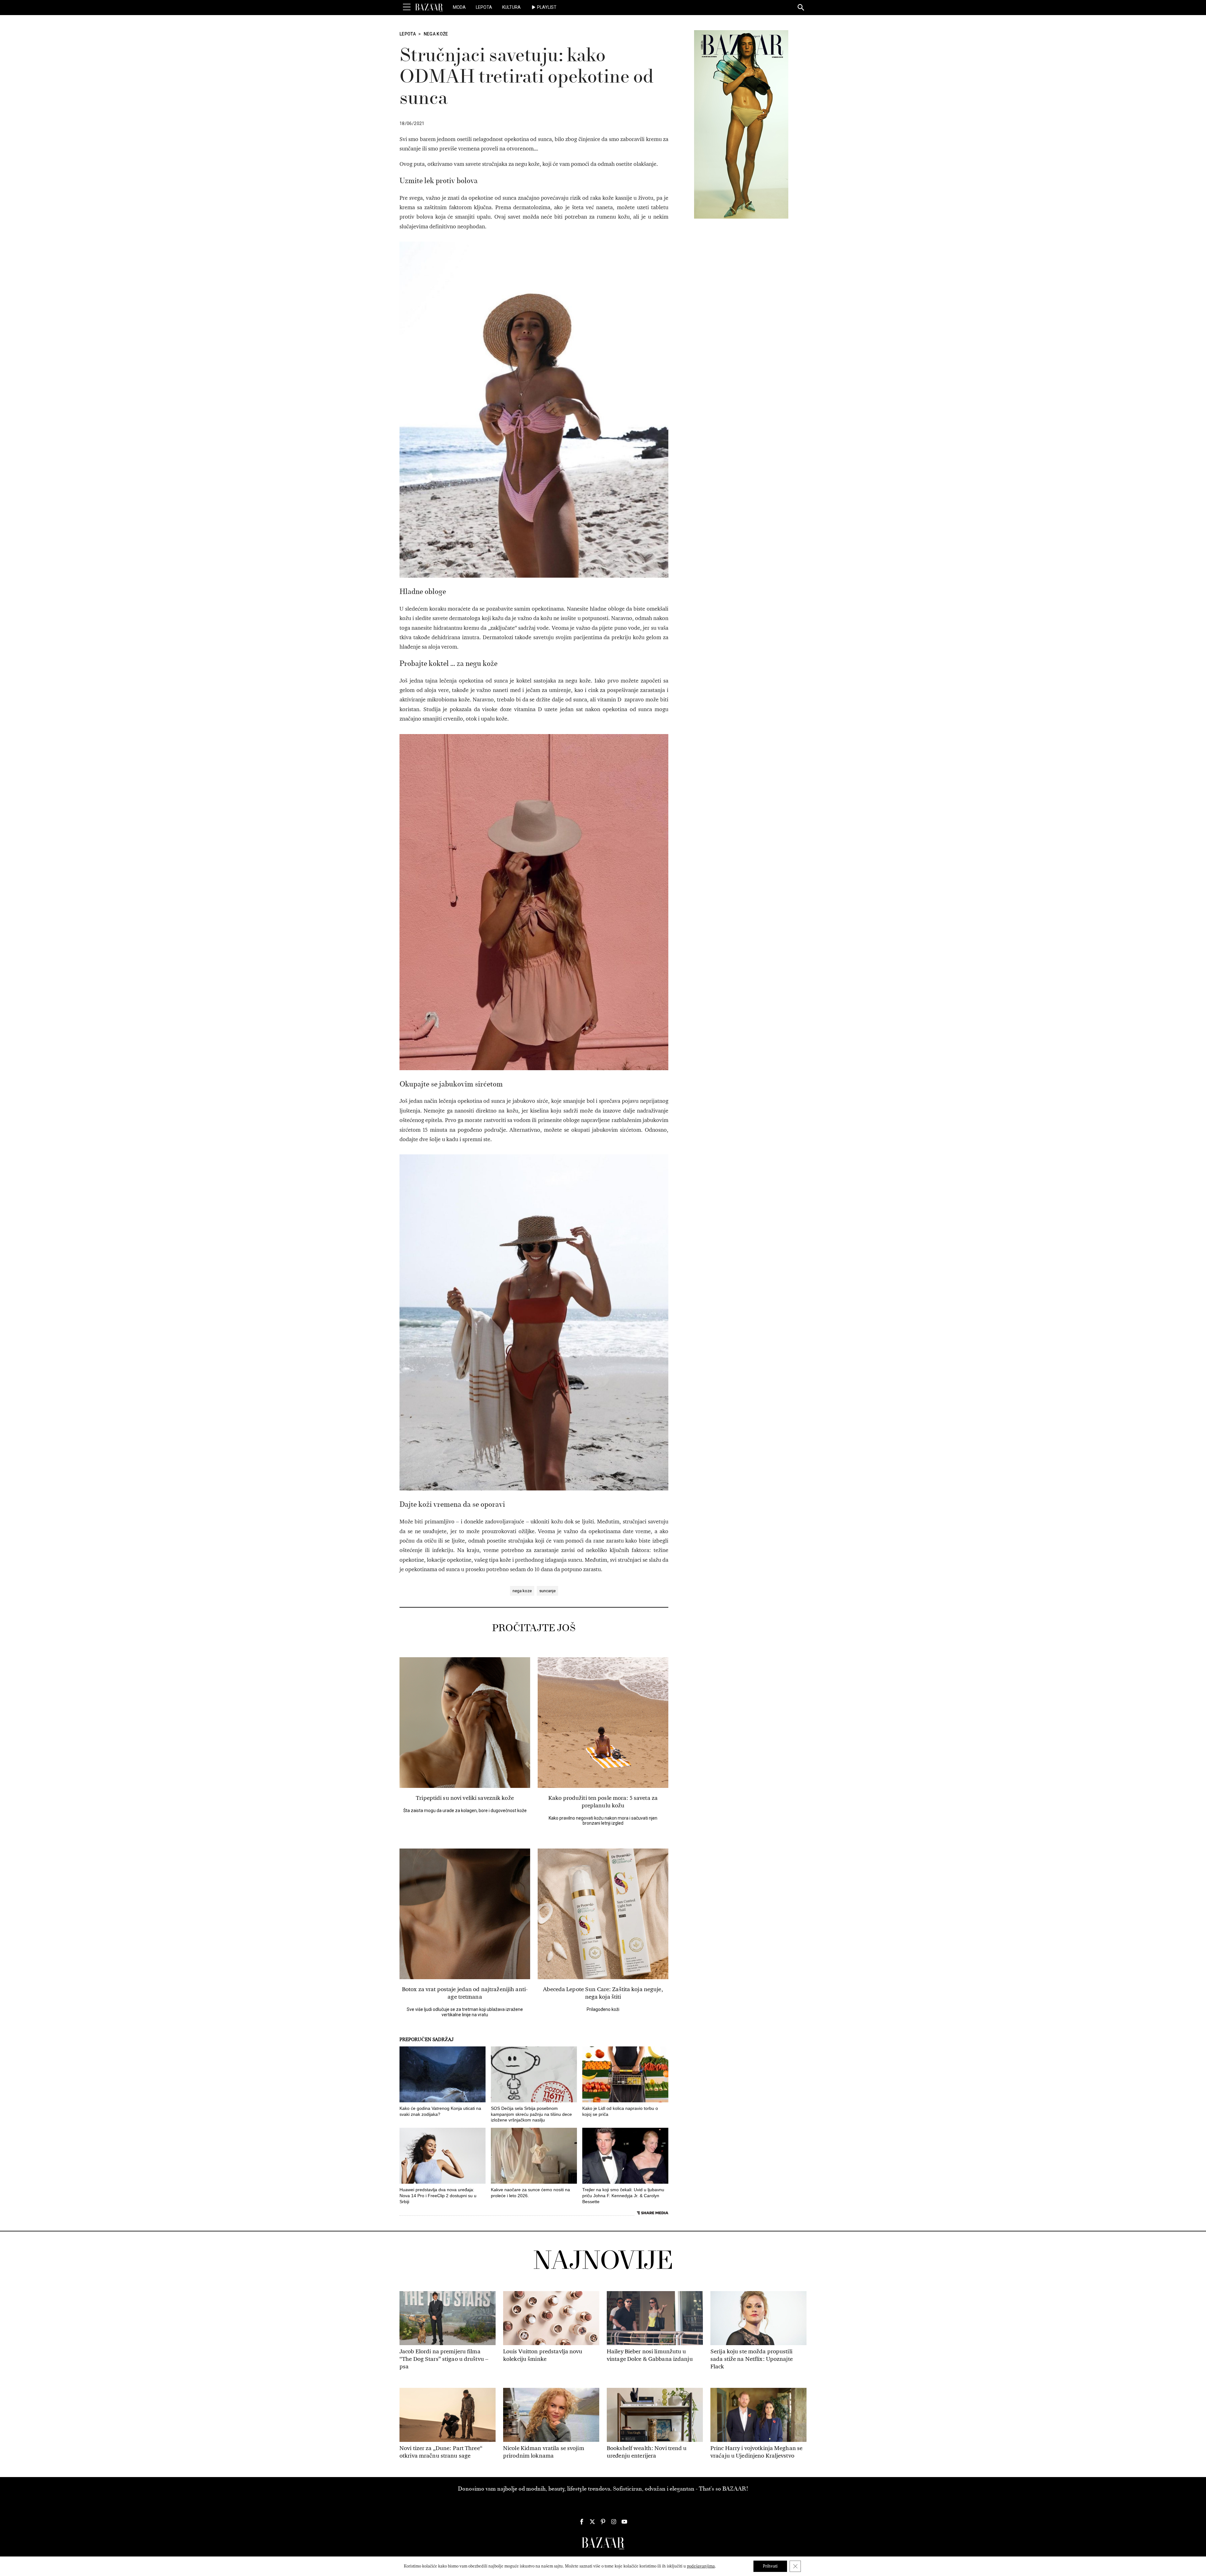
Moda (459, 7)
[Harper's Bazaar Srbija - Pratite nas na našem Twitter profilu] (592, 2522)
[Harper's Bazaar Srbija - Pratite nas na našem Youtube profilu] (624, 2522)
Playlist (547, 7)
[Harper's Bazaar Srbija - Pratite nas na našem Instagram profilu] (614, 2522)
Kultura (511, 7)
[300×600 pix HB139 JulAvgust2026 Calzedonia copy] (741, 124)
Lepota (484, 7)
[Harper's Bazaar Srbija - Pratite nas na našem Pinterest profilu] (603, 2522)
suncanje (547, 1591)
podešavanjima (701, 2566)
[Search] (801, 8)
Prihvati (770, 2566)
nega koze (522, 1591)
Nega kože (436, 34)
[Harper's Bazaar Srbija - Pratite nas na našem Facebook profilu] (582, 2522)
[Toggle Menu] (407, 7)
